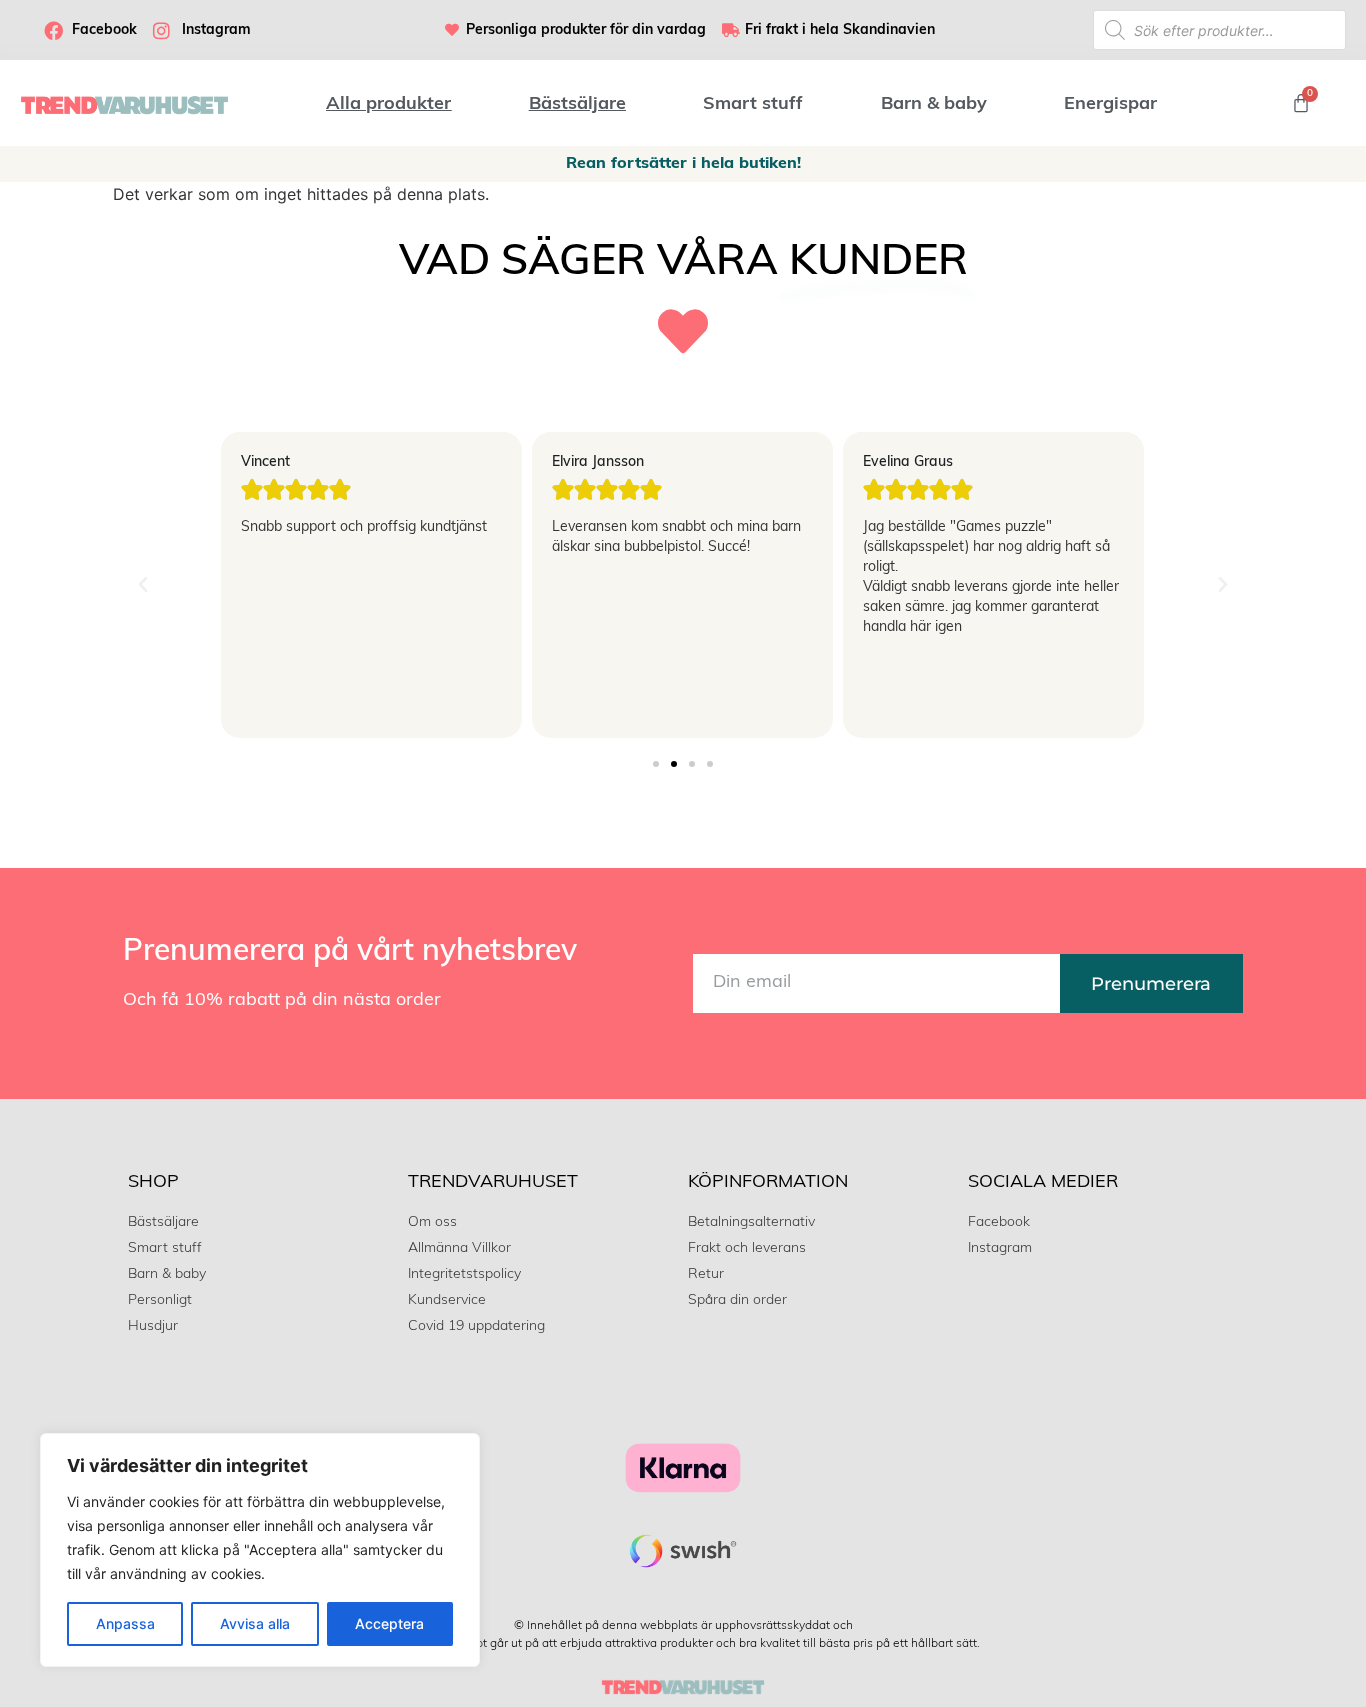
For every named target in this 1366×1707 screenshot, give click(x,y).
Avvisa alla (255, 1623)
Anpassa (125, 1623)
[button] (143, 585)
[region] (260, 1550)
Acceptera (389, 1623)
